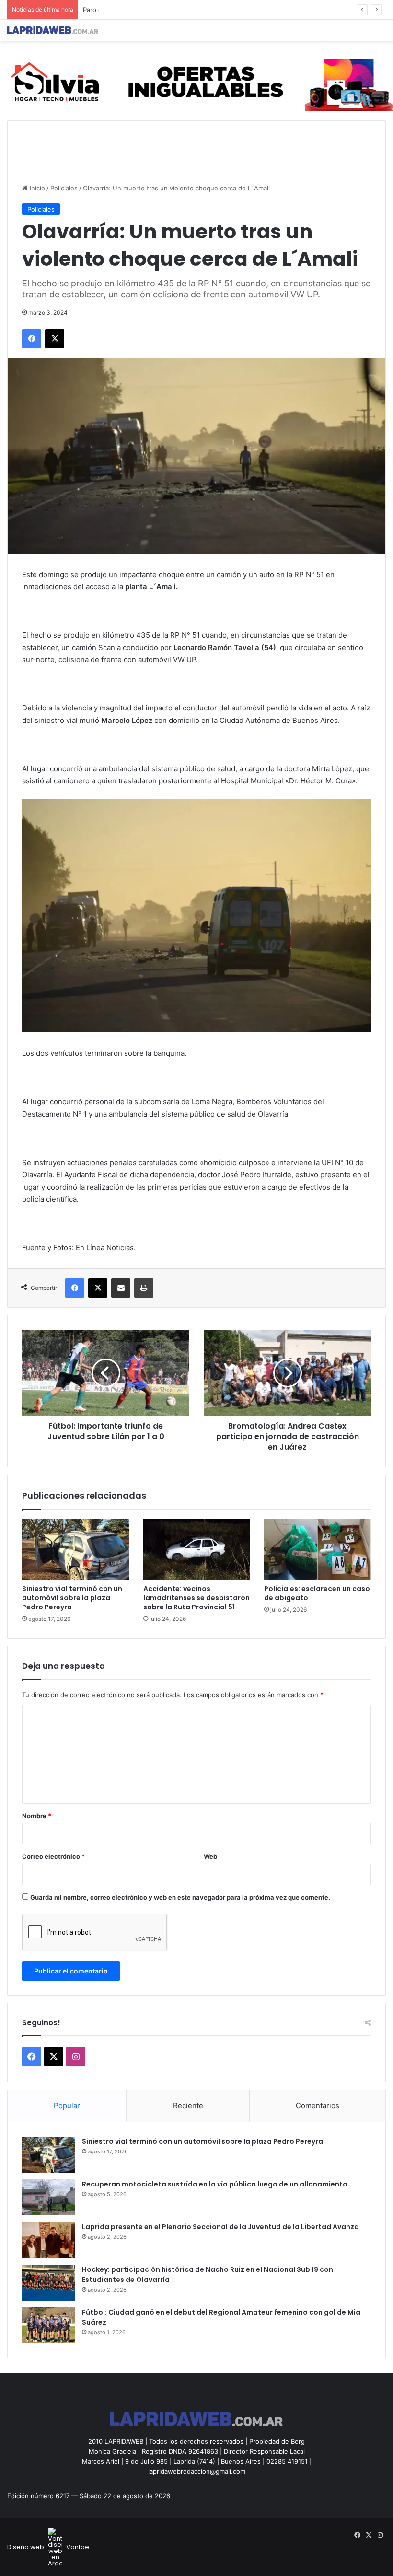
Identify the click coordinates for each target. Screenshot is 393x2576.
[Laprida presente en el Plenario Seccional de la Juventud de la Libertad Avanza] (48, 2240)
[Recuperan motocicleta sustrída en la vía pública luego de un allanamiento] (48, 2197)
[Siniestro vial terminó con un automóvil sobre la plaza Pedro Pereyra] (75, 1549)
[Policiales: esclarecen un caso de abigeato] (318, 1549)
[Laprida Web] (53, 30)
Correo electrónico (53, 1856)
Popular (67, 2106)
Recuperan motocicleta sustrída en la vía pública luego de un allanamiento (215, 2184)
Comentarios (318, 2106)
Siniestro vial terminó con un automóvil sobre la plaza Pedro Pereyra (72, 1598)
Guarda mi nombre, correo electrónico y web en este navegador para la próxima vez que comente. (180, 1897)
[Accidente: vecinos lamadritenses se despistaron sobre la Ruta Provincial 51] (197, 1549)
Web (210, 1856)
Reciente (188, 2106)
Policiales (64, 188)
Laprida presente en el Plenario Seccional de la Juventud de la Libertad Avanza (220, 2227)
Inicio (36, 188)
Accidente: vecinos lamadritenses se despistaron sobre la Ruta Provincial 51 (196, 1598)
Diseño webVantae (48, 2547)
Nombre (37, 1816)
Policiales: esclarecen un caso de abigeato (317, 1593)
